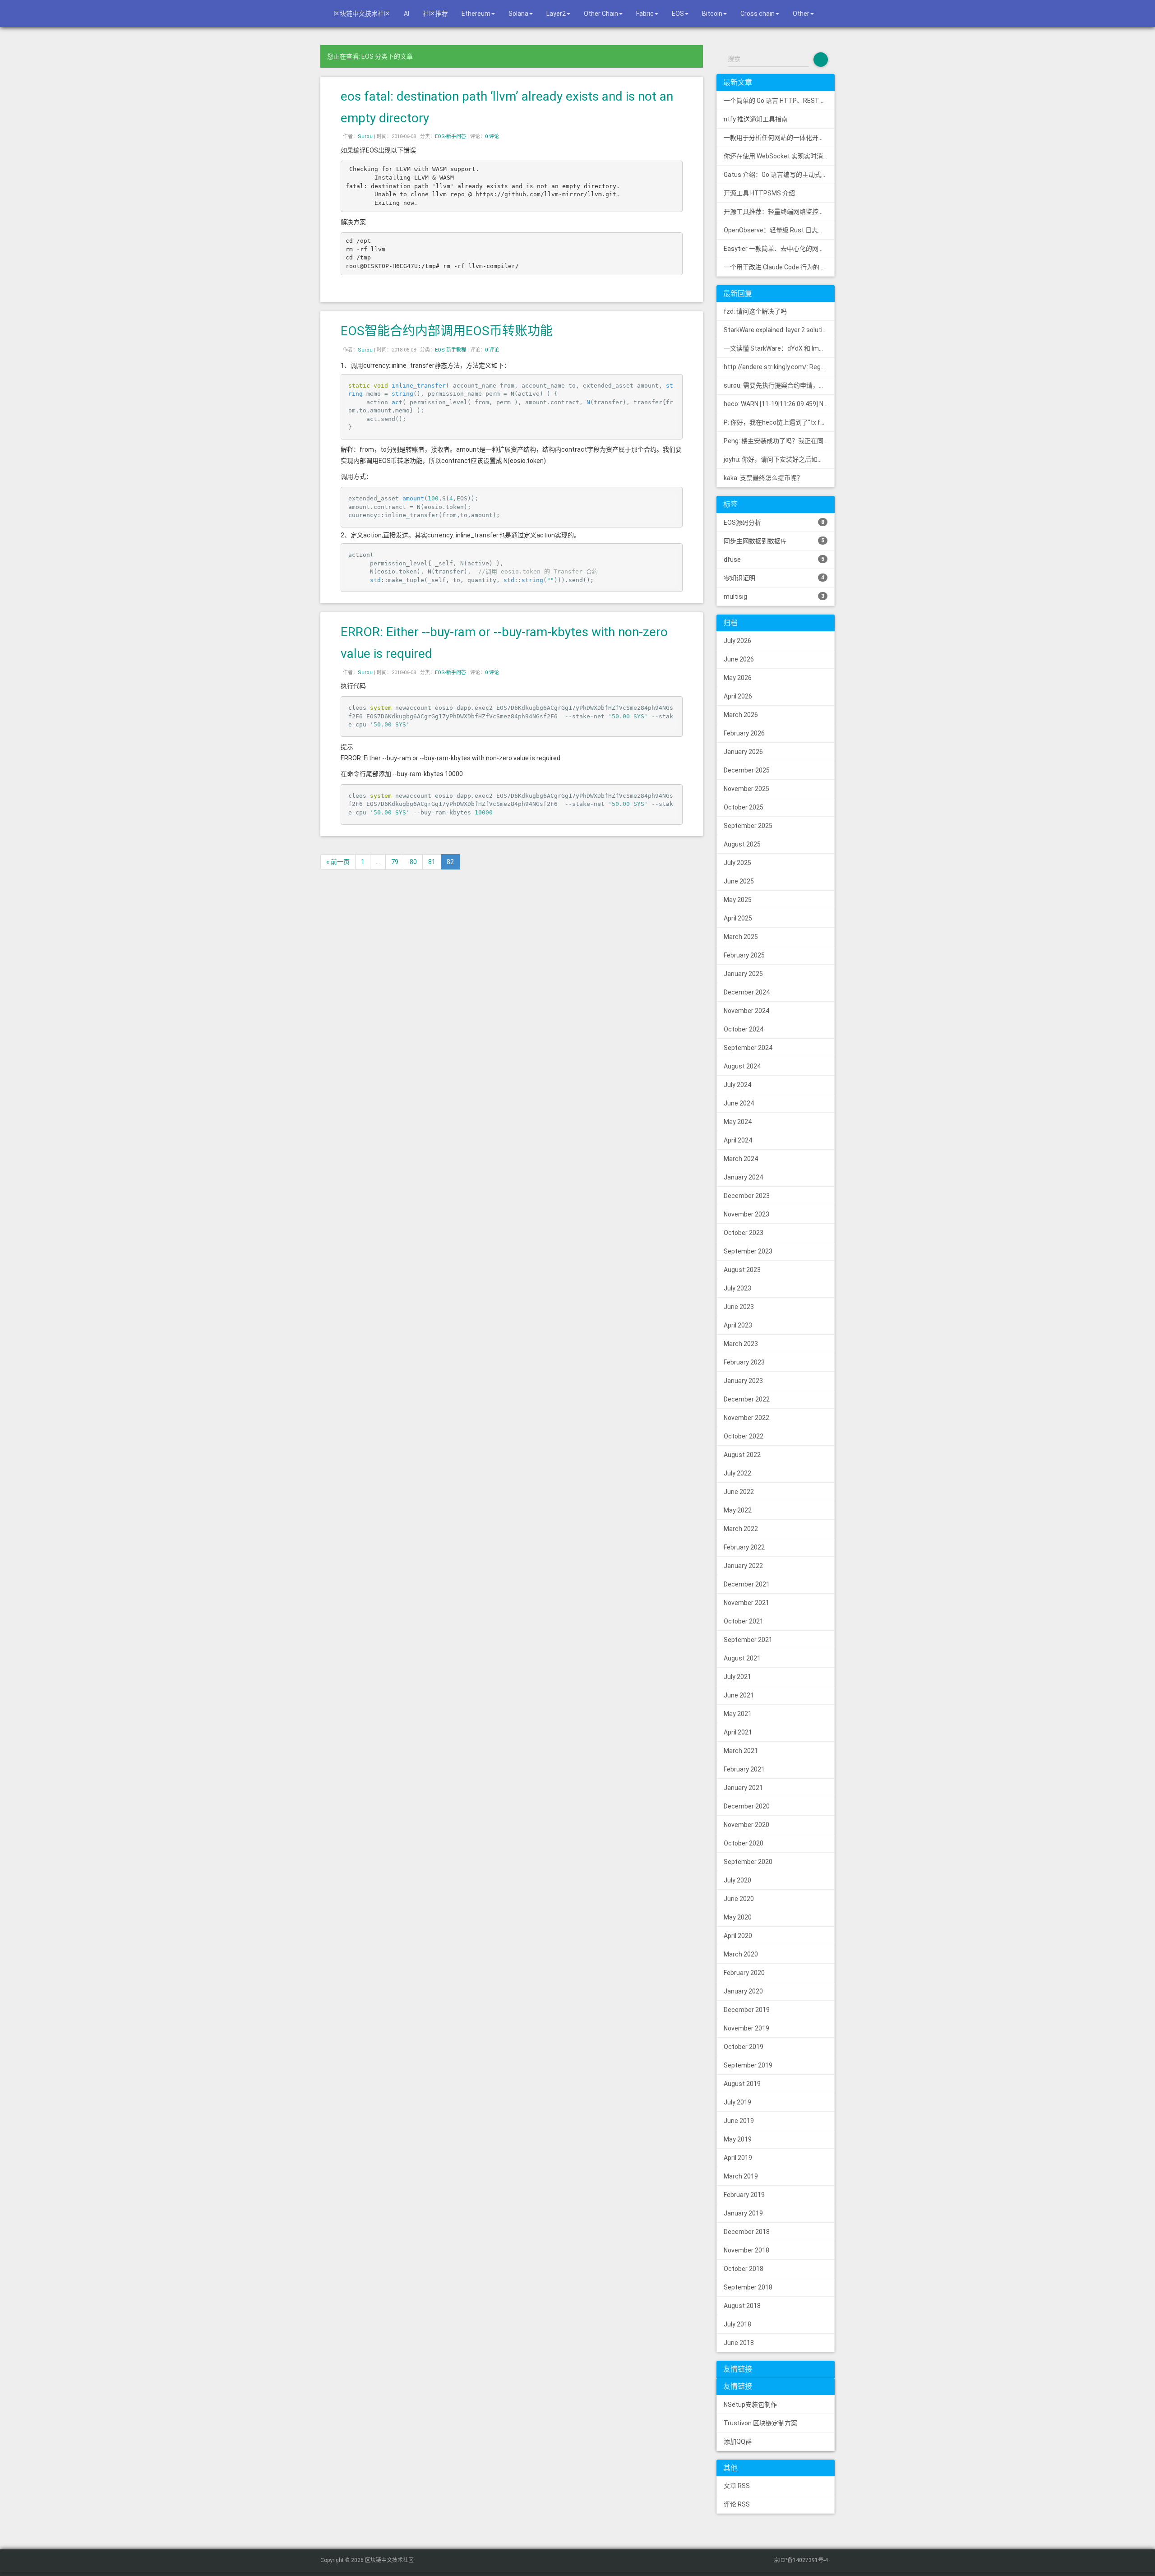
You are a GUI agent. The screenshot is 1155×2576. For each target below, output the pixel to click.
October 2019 (744, 2047)
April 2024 (738, 1140)
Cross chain (758, 14)
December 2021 (747, 1584)
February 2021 (744, 1769)
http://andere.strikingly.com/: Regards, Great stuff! (779, 367)
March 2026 (741, 715)
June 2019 (739, 2121)
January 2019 (743, 2213)
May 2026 (738, 678)
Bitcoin (712, 14)
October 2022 (744, 1436)
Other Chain (601, 14)
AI (407, 14)
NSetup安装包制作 (750, 2405)
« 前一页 (338, 862)
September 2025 (748, 826)
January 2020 (743, 1991)
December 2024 (747, 992)
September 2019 (748, 2065)
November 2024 (746, 1011)
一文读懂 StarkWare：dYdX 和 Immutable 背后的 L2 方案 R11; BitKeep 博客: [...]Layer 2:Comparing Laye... (779, 348)
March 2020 (741, 1954)
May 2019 (738, 2139)
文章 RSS (737, 2486)
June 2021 (739, 1695)
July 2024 (737, 1085)
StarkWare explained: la (779, 330)
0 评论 (492, 136)
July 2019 (737, 2102)
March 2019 (741, 2176)
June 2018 (739, 2343)
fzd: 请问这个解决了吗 (755, 311)
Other (801, 14)
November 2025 (746, 789)
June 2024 (739, 1103)
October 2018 (744, 2269)
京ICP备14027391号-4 (801, 2560)
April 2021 (738, 1732)
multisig (774, 597)
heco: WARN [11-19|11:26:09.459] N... (776, 404)
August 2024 (742, 1066)
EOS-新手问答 (450, 136)
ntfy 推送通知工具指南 (756, 119)
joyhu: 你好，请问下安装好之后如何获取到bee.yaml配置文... (779, 459)
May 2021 (738, 1714)
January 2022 (743, 1566)
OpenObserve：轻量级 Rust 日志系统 (777, 230)
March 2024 (741, 1159)
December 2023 (747, 1196)
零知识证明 (774, 578)
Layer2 (556, 14)
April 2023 (738, 1325)
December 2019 (747, 2010)
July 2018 (737, 2324)
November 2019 (746, 2028)
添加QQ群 (738, 2442)
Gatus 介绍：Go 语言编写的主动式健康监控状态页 (779, 175)
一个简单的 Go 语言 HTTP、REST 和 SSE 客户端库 (779, 101)
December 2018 (747, 2232)
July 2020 (737, 1880)
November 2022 (746, 1418)
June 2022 (739, 1492)
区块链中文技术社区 (361, 14)
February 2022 (744, 1547)
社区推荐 (435, 14)
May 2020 (738, 1917)
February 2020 (744, 1973)
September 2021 (748, 1640)
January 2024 (743, 1177)
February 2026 (744, 733)
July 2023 (737, 1288)
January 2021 (743, 1788)
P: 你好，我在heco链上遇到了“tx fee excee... (779, 422)
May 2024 (738, 1122)
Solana (518, 14)
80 (413, 862)
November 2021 (746, 1603)
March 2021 (741, 1751)
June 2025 (739, 881)
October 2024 (744, 1029)
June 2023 (739, 1307)
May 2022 (738, 1510)
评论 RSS (737, 2504)
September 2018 (748, 2287)
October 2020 (744, 1843)
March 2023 (741, 1344)
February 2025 (744, 955)
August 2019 (742, 2084)
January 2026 (743, 752)
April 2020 (738, 1936)
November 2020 (746, 1825)
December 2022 (747, 1399)
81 (432, 862)
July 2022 (737, 1473)
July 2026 (737, 641)
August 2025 (742, 844)
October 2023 (744, 1233)
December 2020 (747, 1806)
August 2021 (742, 1658)
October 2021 (744, 1621)
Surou (365, 136)
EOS (678, 14)
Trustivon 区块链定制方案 (760, 2423)
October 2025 (744, 807)
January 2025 (743, 974)
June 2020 (739, 1899)
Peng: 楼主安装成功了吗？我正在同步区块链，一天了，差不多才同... (779, 441)
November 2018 (746, 2250)
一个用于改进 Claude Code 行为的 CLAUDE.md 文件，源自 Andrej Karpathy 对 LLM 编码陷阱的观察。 (779, 267)
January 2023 (743, 1381)
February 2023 (744, 1362)
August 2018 (742, 2306)
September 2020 (748, 1862)
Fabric (645, 14)
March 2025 (741, 937)
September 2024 (748, 1048)
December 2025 (747, 770)
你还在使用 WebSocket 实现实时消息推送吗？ (779, 156)
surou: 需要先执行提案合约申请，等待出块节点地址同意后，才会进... (779, 385)
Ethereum (476, 14)
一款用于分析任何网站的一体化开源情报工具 (779, 138)
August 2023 (742, 1270)
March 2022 (741, 1529)
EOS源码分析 (774, 523)
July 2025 (737, 863)
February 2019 (744, 2195)
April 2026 (738, 696)
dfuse (774, 560)
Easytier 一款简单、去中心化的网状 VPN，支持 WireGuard (779, 249)
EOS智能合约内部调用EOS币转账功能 (447, 331)
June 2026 (739, 659)
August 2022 (742, 1455)
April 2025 (738, 918)
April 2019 (738, 2158)
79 (395, 862)
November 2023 (746, 1214)
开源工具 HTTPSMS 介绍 (759, 193)
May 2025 (738, 900)
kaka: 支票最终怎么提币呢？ (763, 478)
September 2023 (748, 1251)
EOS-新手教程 (450, 350)
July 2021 (737, 1677)
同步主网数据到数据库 (774, 541)
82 (450, 862)
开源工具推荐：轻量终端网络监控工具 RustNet (779, 212)
